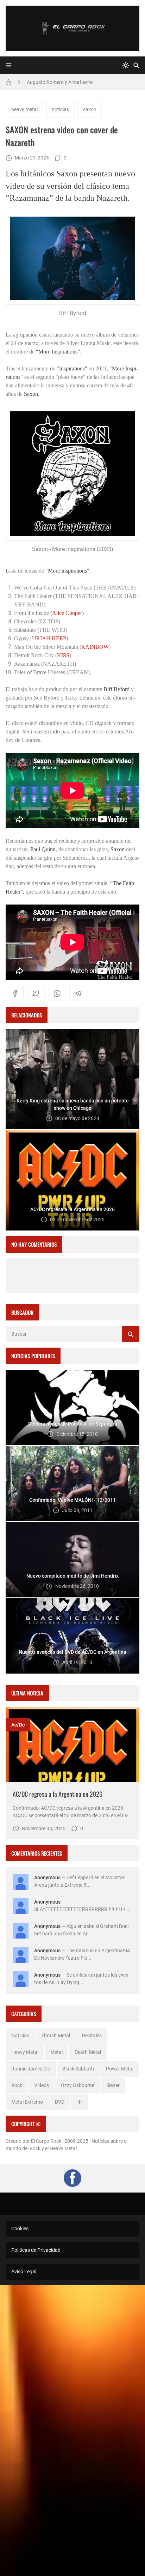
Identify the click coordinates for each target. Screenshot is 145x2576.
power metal (120, 2069)
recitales (92, 2036)
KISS (63, 655)
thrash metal (56, 2036)
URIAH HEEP (49, 638)
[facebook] (15, 993)
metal (56, 2052)
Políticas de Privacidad (36, 2250)
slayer (113, 2085)
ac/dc (18, 1725)
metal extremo (27, 2102)
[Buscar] (136, 65)
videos (42, 2085)
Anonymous (47, 1877)
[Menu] (9, 65)
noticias (60, 109)
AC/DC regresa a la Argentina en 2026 (58, 1794)
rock (17, 2085)
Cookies (20, 2229)
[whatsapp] (57, 993)
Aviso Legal (24, 2272)
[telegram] (78, 993)
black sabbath (78, 2069)
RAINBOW (95, 647)
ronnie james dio (31, 2069)
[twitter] (36, 993)
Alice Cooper (67, 613)
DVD (60, 2102)
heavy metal (24, 109)
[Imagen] (72, 1744)
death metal (88, 2052)
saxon (90, 109)
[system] (126, 65)
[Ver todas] (80, 2102)
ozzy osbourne (78, 2085)
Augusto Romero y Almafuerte (60, 82)
